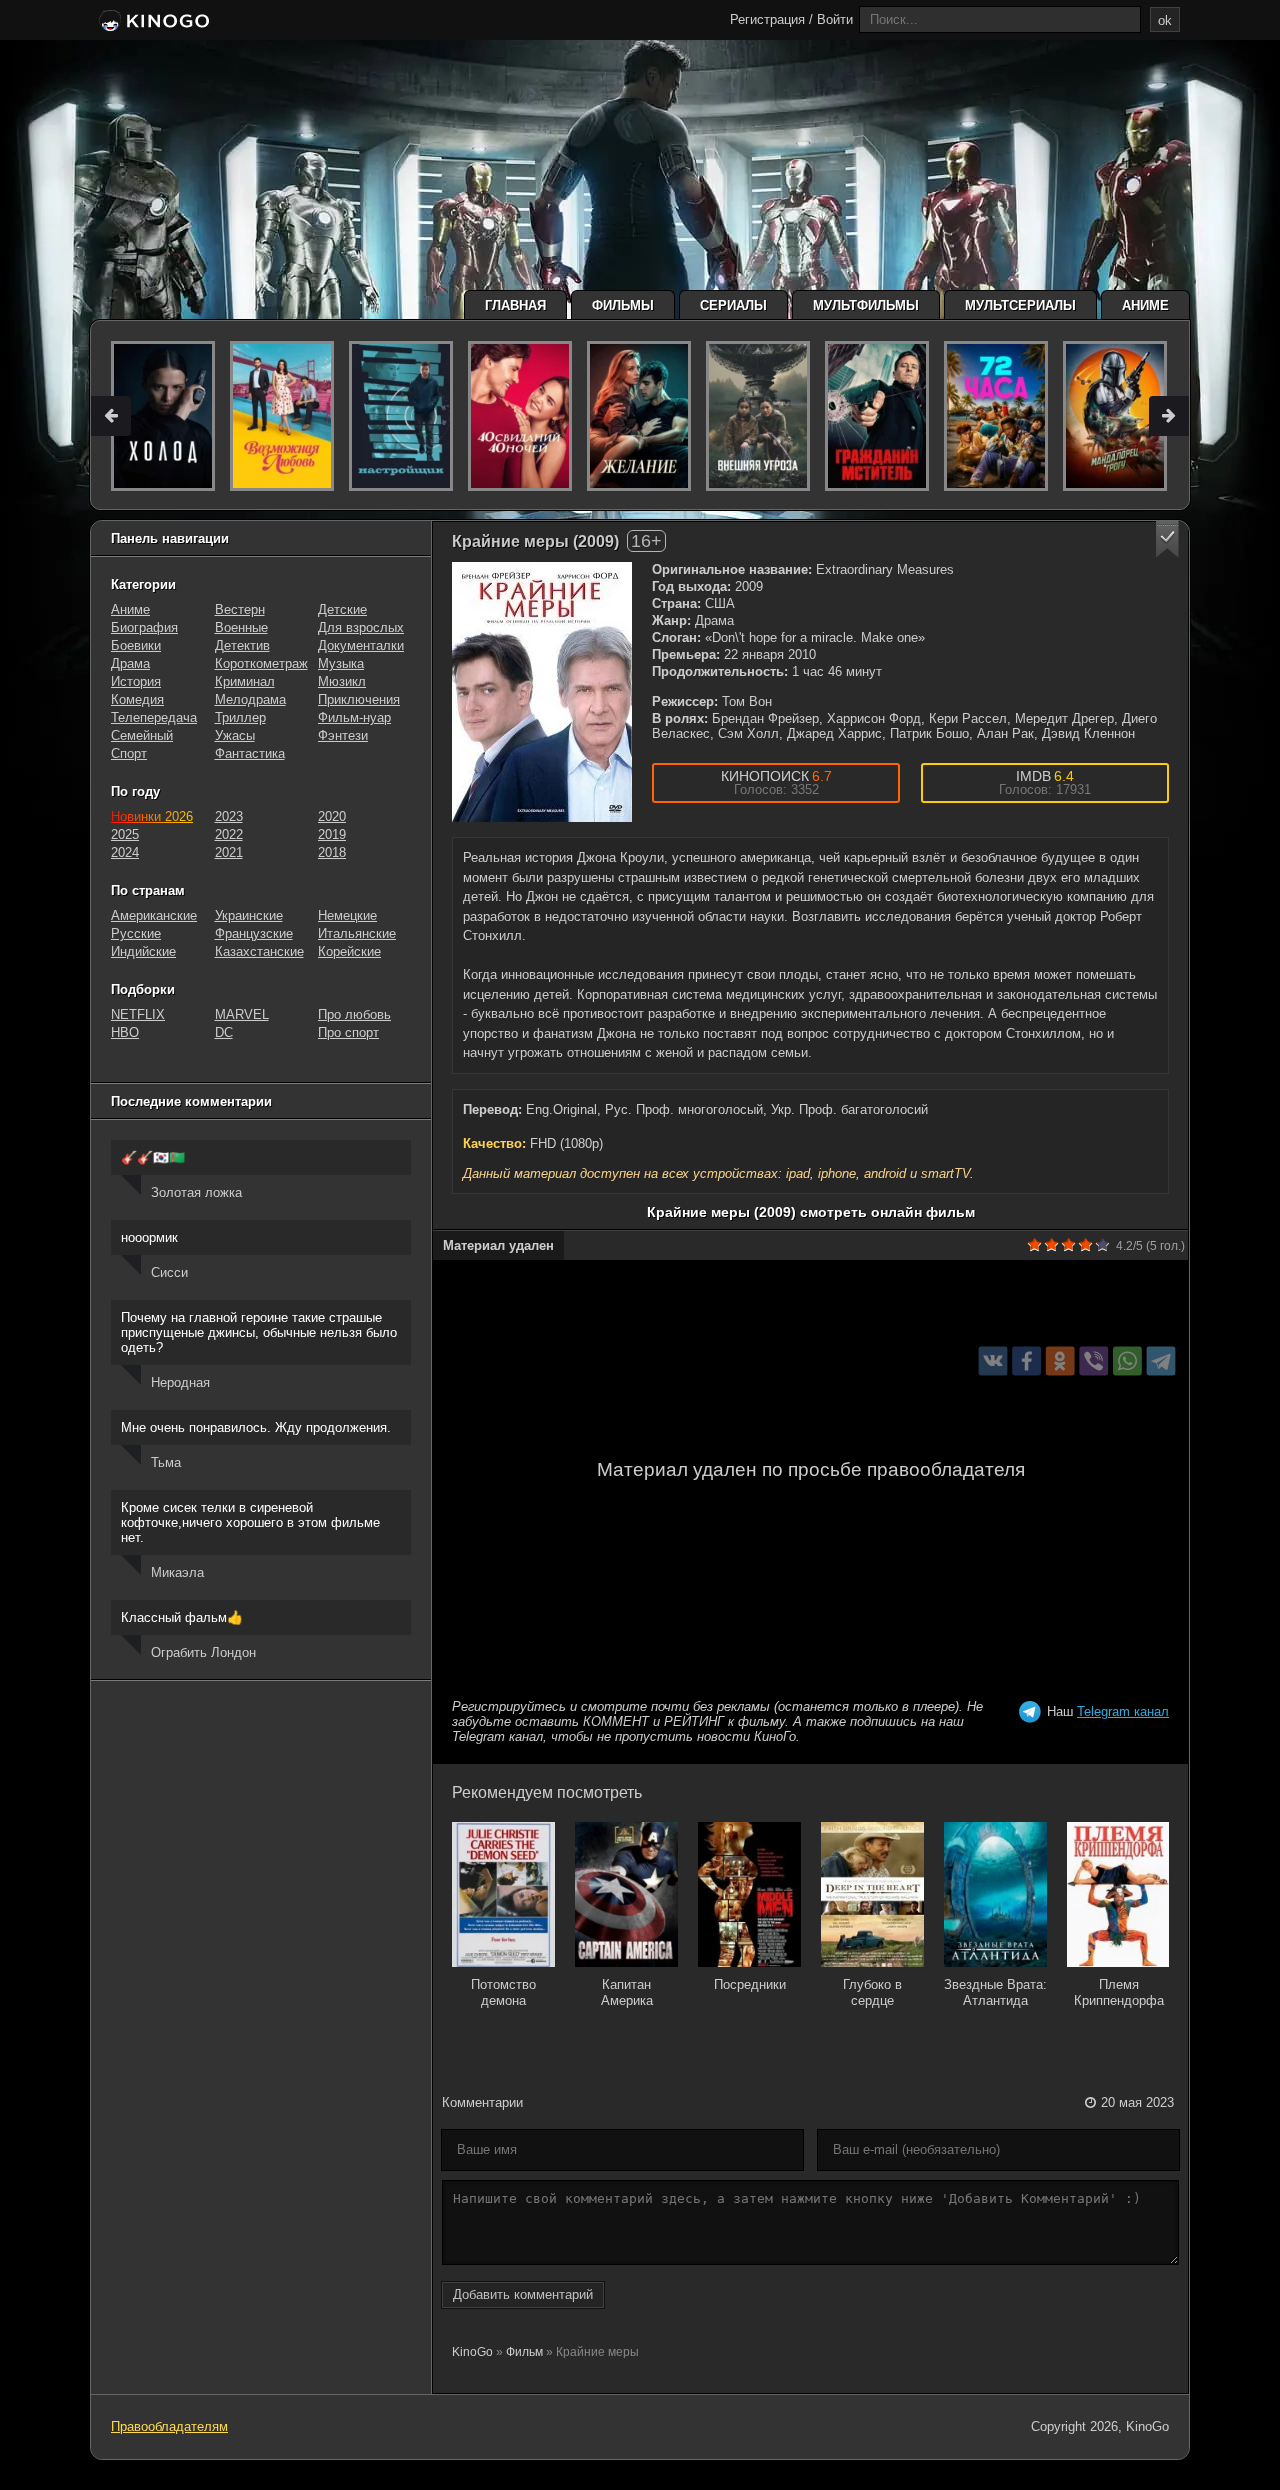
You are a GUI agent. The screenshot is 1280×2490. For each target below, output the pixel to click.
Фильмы (623, 305)
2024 (125, 852)
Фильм (524, 2352)
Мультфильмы (866, 305)
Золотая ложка (196, 1192)
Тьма (166, 1462)
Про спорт (348, 1032)
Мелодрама (250, 699)
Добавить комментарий (523, 2294)
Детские (342, 609)
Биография (144, 627)
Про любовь (354, 1014)
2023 (229, 816)
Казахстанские (259, 951)
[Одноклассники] (1060, 1361)
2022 (229, 834)
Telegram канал (1123, 1711)
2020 (332, 816)
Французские (254, 933)
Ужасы (235, 735)
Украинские (249, 915)
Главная (515, 305)
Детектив (242, 645)
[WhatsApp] (1127, 1361)
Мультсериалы (1020, 305)
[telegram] (1161, 1361)
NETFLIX (138, 1014)
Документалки (361, 645)
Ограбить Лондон (203, 1652)
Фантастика (250, 753)
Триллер (240, 717)
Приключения (359, 699)
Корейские (349, 951)
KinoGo (472, 2352)
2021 (229, 852)
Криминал (245, 681)
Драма (130, 663)
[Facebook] (1026, 1361)
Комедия (137, 699)
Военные (241, 627)
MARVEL (242, 1014)
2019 (332, 834)
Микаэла (177, 1572)
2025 (125, 834)
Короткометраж (261, 663)
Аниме (1145, 305)
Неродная (180, 1382)
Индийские (143, 951)
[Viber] (1093, 1361)
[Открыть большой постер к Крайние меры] (542, 692)
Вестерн (240, 609)
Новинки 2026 (152, 816)
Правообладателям (169, 2426)
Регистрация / (771, 19)
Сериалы (733, 305)
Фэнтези (343, 735)
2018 (332, 852)
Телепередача (154, 717)
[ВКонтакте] (993, 1361)
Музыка (341, 663)
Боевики (136, 645)
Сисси (169, 1272)
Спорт (129, 753)
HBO (125, 1032)
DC (224, 1032)
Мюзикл (342, 681)
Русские (136, 933)
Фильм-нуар (354, 717)
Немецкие (347, 915)
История (136, 681)
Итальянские (357, 933)
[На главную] (152, 22)
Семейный (142, 735)
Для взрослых (361, 627)
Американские (154, 915)
